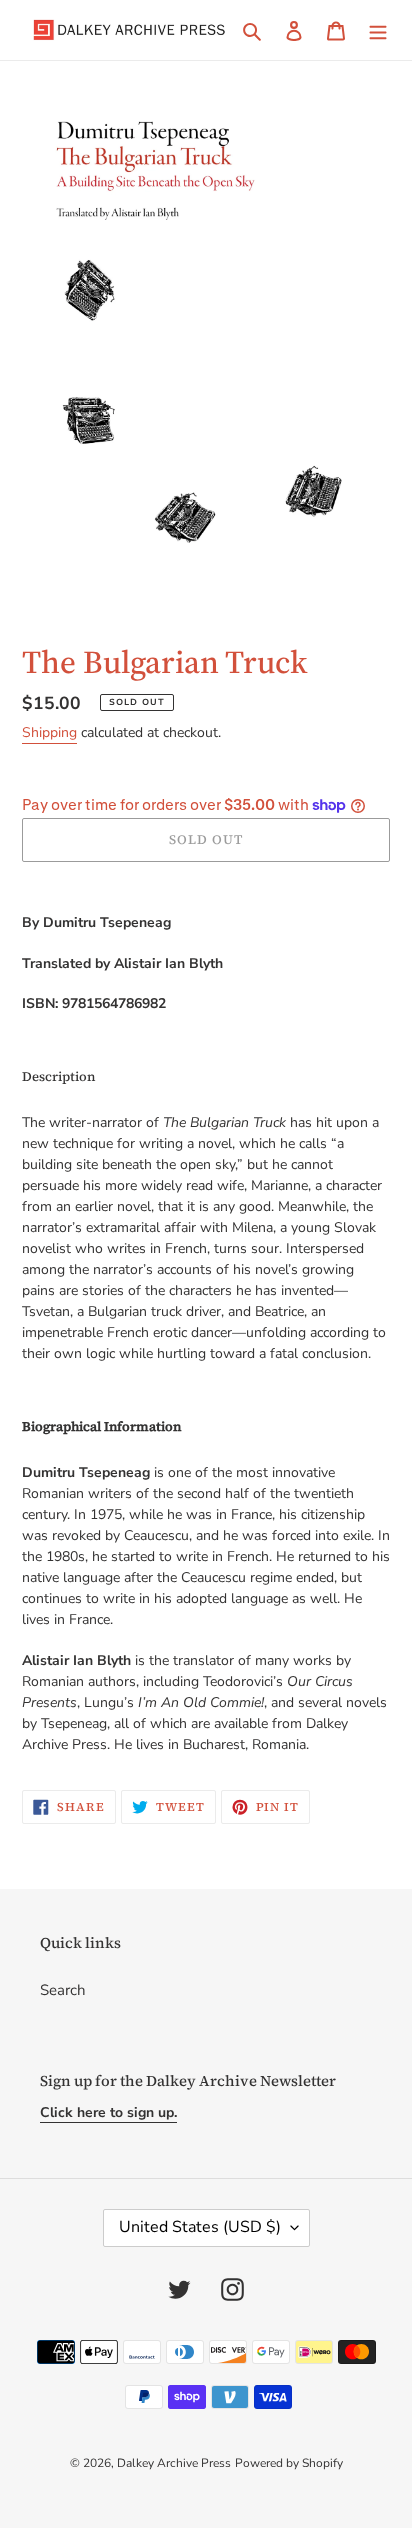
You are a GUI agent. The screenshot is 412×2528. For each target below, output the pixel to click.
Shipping (49, 732)
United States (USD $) (200, 2227)
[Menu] (378, 30)
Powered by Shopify (289, 2463)
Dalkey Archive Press (174, 2463)
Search (63, 1990)
